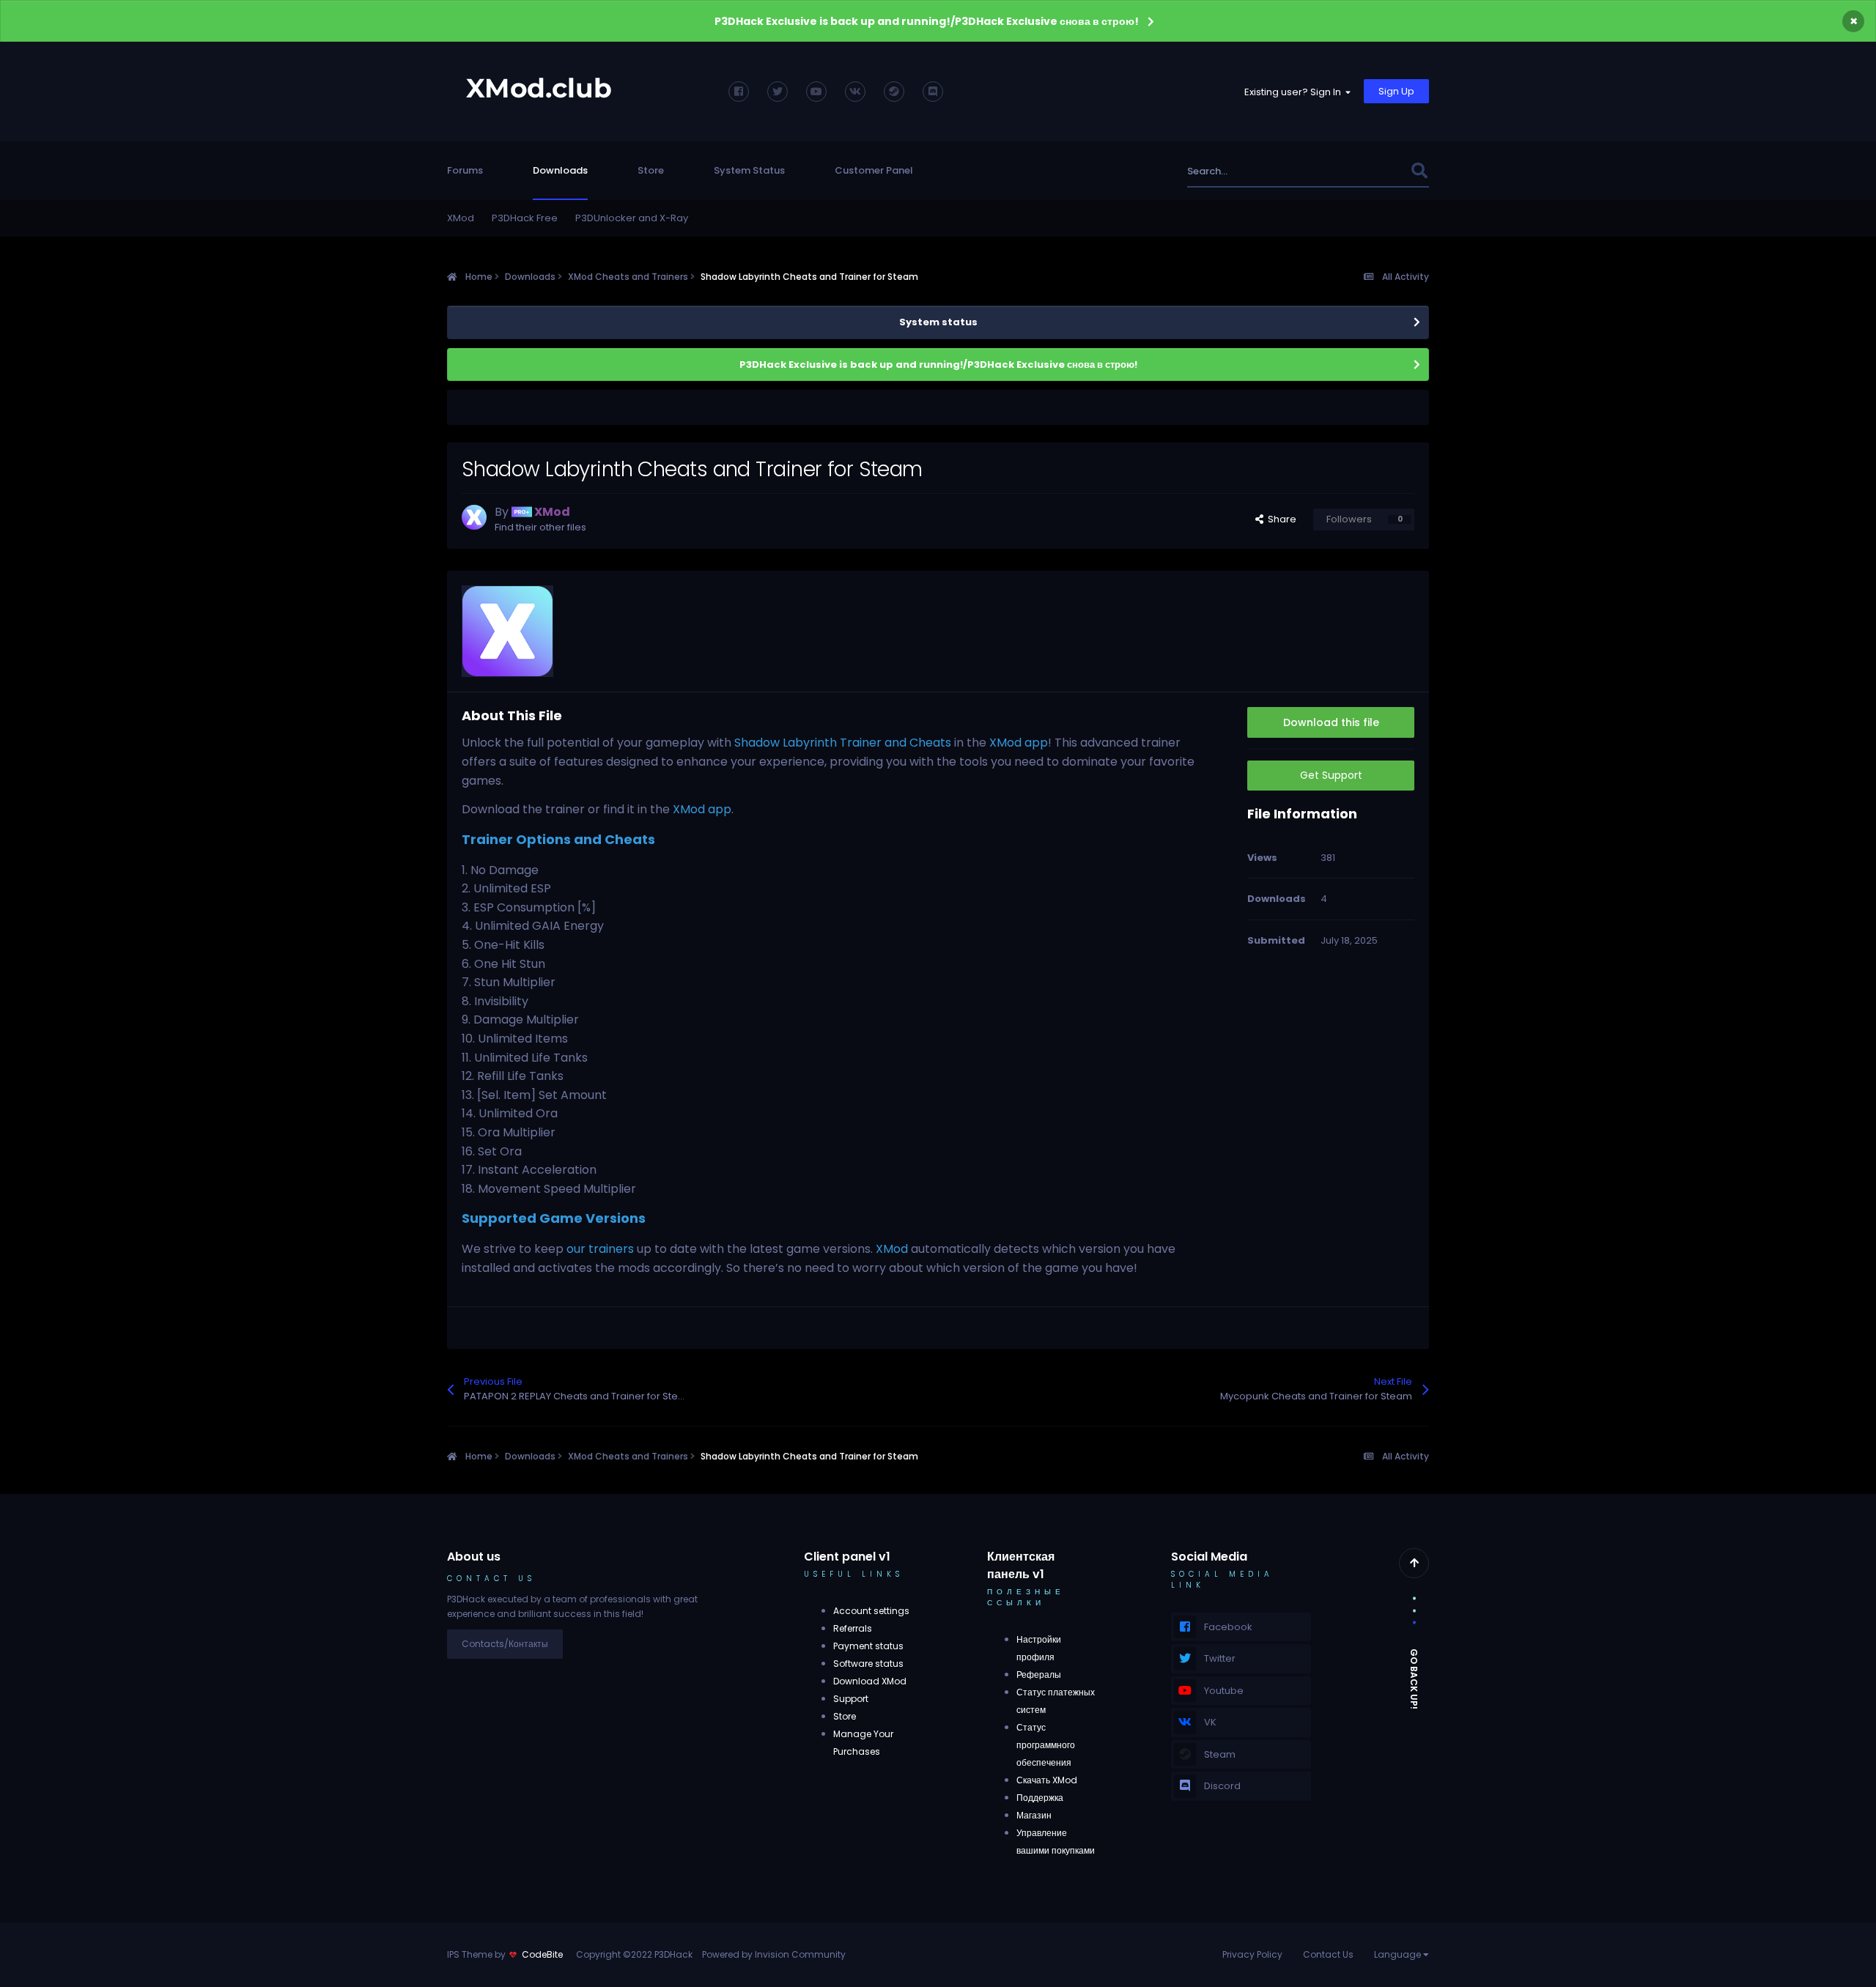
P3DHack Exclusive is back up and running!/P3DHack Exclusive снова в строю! (927, 21)
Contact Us (1328, 1954)
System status (938, 322)
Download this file (1331, 722)
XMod (461, 218)
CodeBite (542, 1954)
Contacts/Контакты (505, 1644)
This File (1372, 171)
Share (1280, 519)
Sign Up (1396, 91)
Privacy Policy (1252, 1954)
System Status (749, 170)
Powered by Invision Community (774, 1954)
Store (651, 170)
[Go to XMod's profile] (474, 517)
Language (1399, 1954)
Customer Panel (874, 170)
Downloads (560, 170)
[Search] (1419, 171)
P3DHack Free (525, 218)
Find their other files (540, 527)
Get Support (1331, 775)
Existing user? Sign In (1295, 92)
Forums (465, 170)
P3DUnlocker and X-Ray (632, 218)
